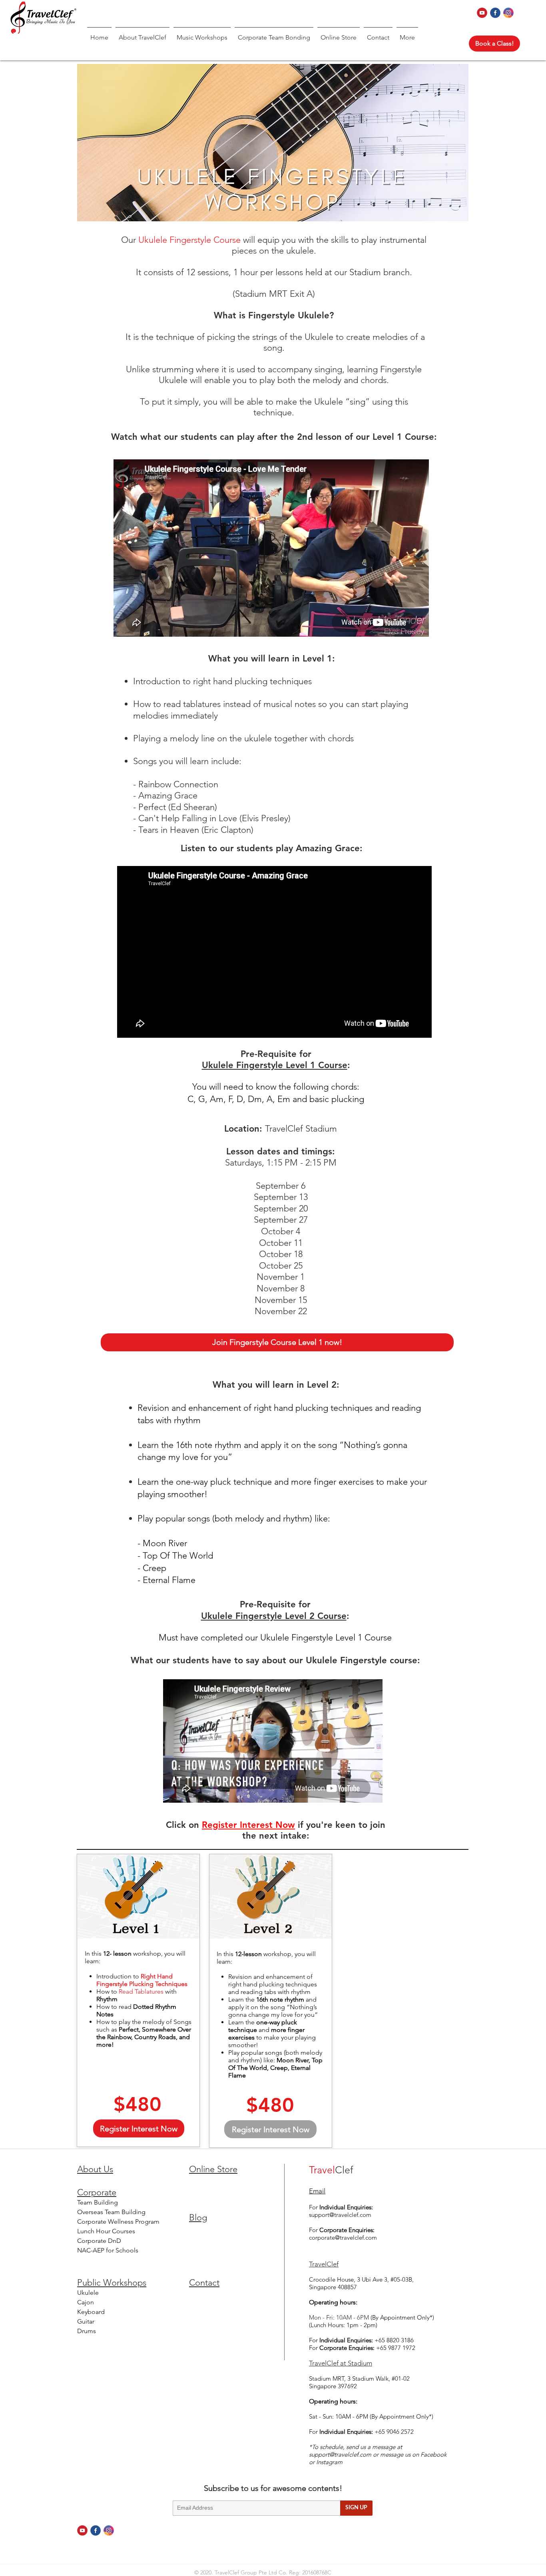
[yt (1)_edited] (482, 13)
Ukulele (88, 2293)
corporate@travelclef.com (343, 2237)
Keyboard (91, 2312)
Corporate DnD (99, 2241)
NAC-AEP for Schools (108, 2250)
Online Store (213, 2169)
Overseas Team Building (111, 2212)
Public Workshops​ (112, 2283)
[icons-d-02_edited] (495, 13)
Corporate (97, 2192)
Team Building (98, 2202)
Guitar (86, 2321)
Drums (87, 2331)
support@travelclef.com (340, 2215)
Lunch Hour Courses (106, 2231)
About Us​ (95, 2169)
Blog (198, 2218)
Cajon (86, 2302)
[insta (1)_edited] (508, 13)
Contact (204, 2283)
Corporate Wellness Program (118, 2221)
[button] (142, 34)
